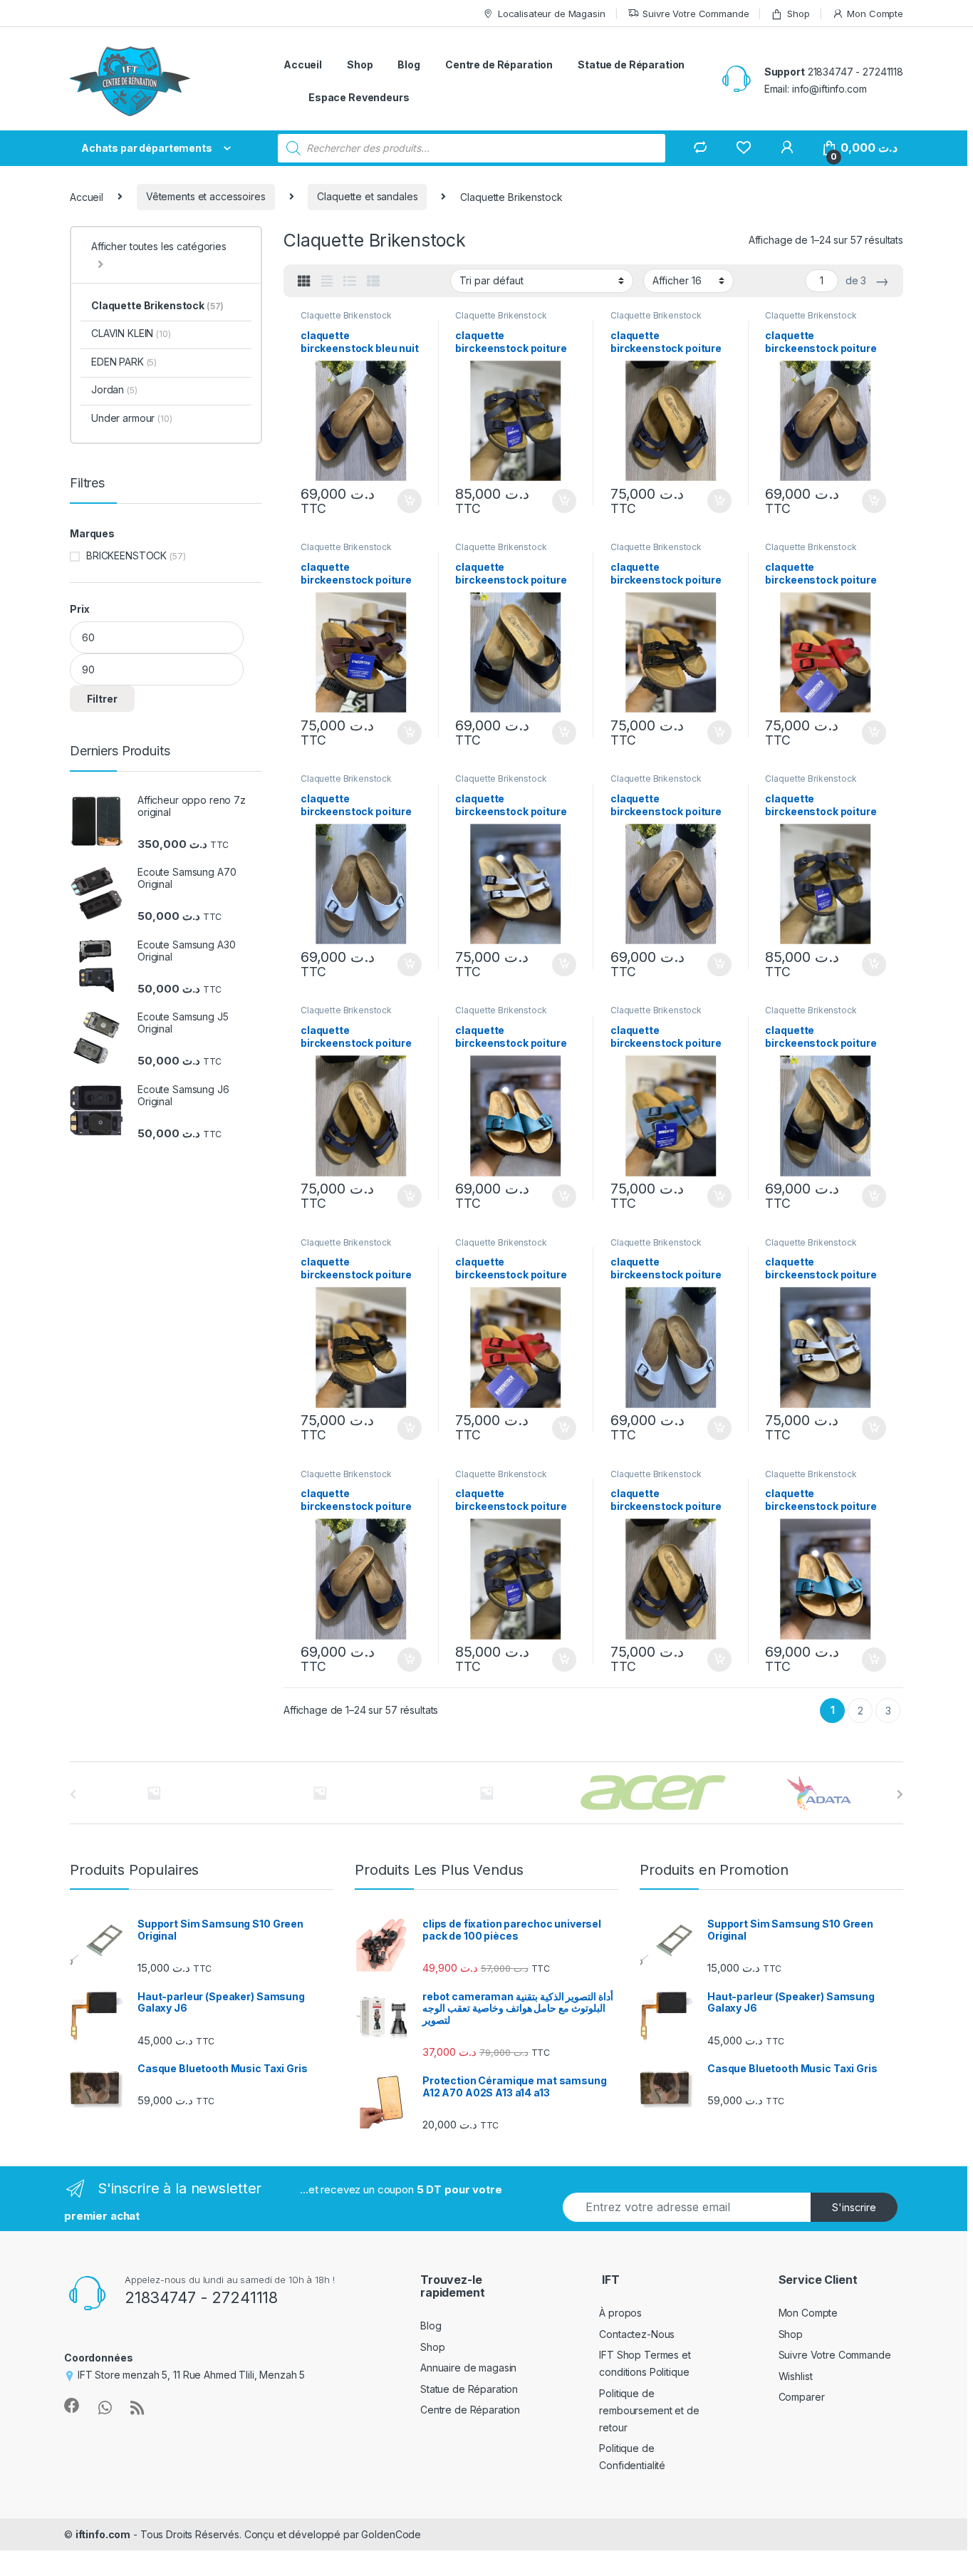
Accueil (303, 64)
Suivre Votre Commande (696, 14)
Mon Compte (875, 14)
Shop (798, 14)
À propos (620, 2313)
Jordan (114, 389)
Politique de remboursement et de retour (649, 2410)
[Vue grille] (304, 281)
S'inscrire (854, 2207)
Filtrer (102, 699)
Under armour (132, 418)
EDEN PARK (124, 362)
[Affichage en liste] (350, 281)
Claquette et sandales (367, 196)
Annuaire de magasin (468, 2368)
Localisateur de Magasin (552, 14)
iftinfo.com (103, 2534)
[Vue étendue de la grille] (327, 281)
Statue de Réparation (631, 64)
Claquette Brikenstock (346, 315)
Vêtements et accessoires (206, 196)
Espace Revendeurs (359, 97)
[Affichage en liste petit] (373, 281)
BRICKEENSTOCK (126, 555)
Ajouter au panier (405, 501)
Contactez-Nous (637, 2334)
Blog (409, 64)
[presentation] (900, 1794)
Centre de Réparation (499, 64)
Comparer (802, 2397)
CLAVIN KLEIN (131, 333)
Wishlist (796, 2376)
